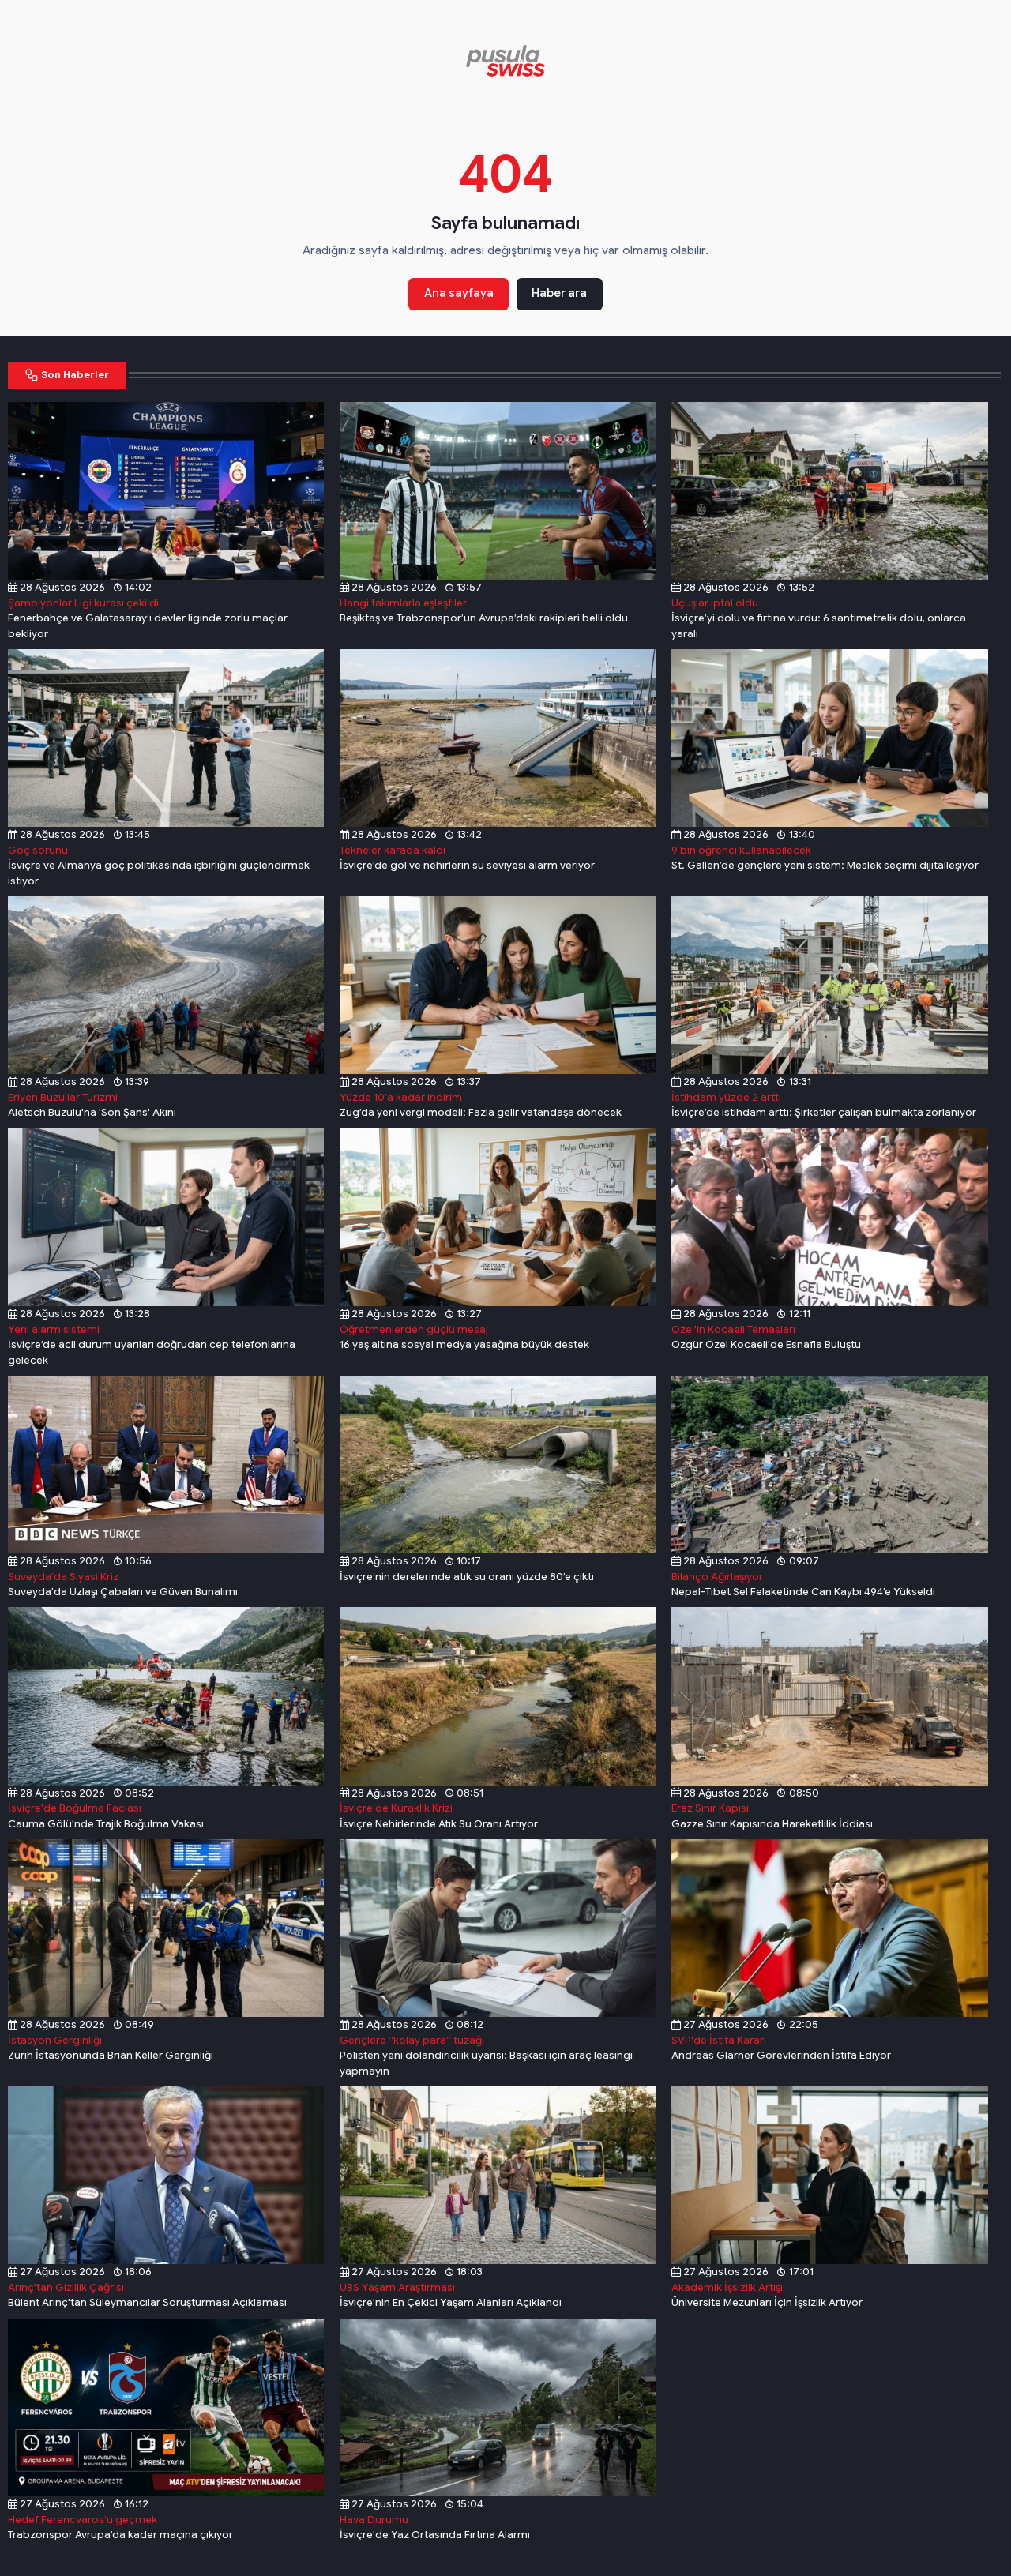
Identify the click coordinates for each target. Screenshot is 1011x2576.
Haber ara (559, 293)
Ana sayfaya (459, 293)
